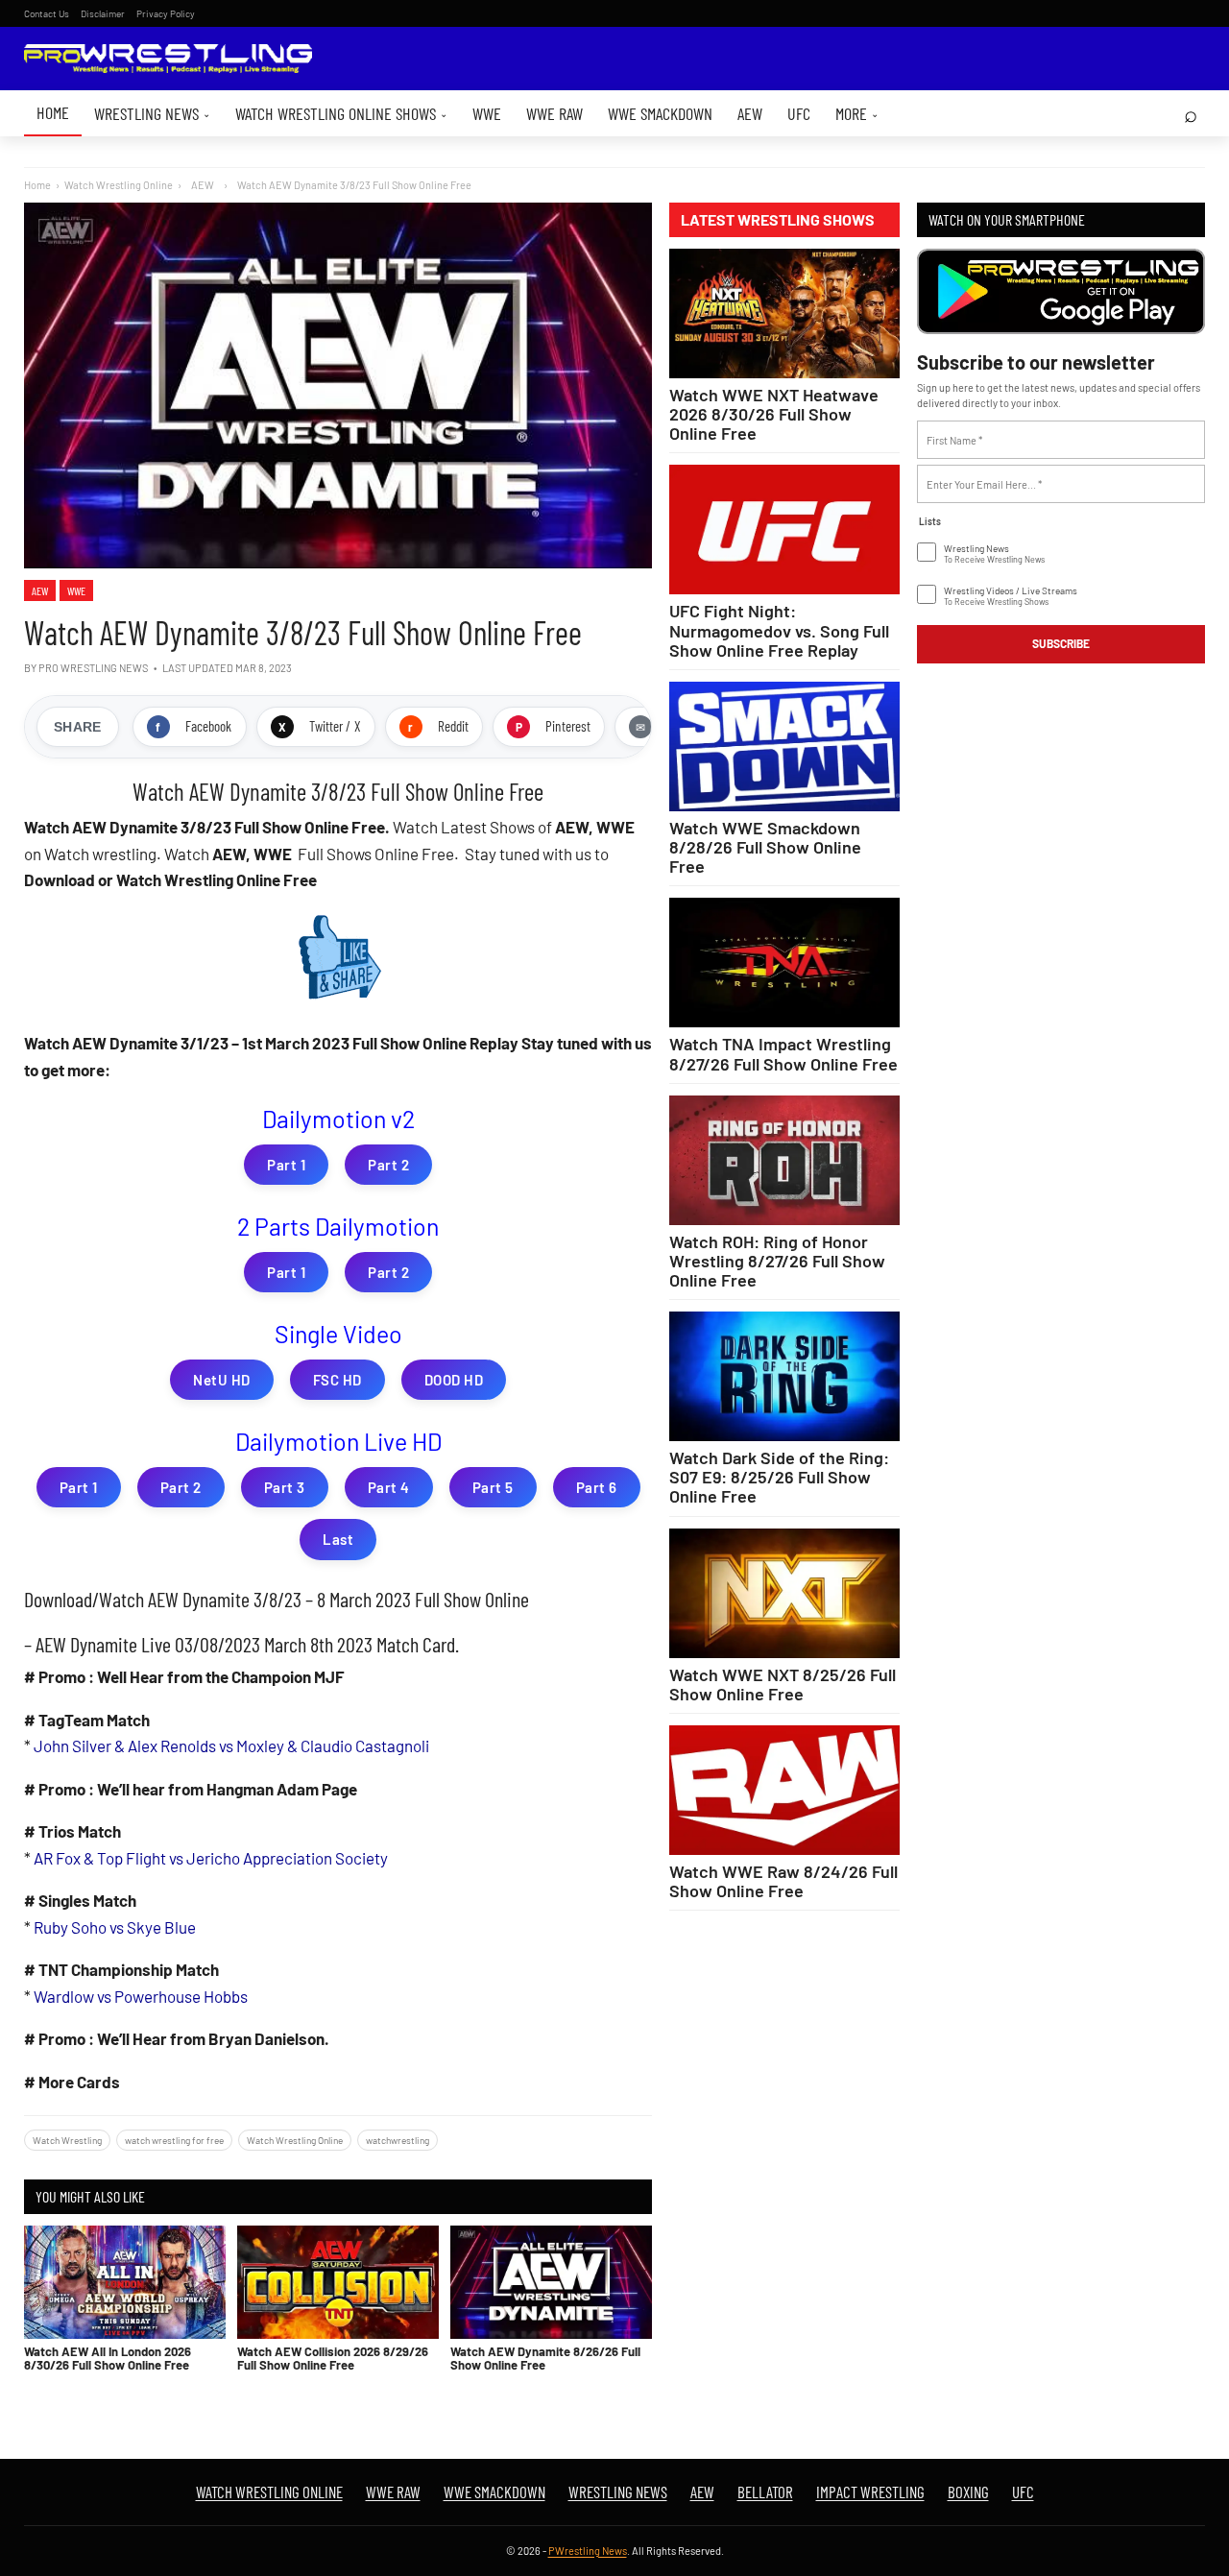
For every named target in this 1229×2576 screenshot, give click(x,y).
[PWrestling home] (168, 59)
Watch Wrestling (67, 2140)
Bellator (765, 2492)
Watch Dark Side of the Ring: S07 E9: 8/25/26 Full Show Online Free (779, 1477)
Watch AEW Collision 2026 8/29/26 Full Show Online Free (333, 2358)
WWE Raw (554, 113)
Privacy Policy (166, 13)
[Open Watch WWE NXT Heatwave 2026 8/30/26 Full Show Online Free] (784, 313)
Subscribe (1061, 643)
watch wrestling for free (174, 2140)
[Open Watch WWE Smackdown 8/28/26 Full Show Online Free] (784, 746)
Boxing (968, 2492)
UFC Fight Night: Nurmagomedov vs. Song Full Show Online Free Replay (779, 630)
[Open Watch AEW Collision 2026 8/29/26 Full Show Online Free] (338, 2282)
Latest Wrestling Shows (778, 220)
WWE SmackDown (660, 113)
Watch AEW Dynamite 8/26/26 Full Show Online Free (545, 2358)
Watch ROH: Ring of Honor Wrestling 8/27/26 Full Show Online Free (777, 1261)
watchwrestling (398, 2140)
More (857, 113)
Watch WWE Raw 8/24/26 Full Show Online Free (783, 1881)
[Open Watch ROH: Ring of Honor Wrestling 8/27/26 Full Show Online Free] (784, 1160)
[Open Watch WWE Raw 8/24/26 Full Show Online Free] (784, 1790)
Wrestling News (152, 113)
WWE (487, 113)
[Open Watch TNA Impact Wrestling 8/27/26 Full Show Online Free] (784, 963)
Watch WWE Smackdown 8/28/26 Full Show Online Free (765, 847)
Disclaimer (103, 13)
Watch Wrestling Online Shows (341, 113)
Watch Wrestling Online (119, 185)
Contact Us (47, 13)
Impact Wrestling (870, 2492)
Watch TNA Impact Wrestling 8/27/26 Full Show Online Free (783, 1053)
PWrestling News (588, 2551)
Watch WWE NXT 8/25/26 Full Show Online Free (783, 1684)
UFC (799, 113)
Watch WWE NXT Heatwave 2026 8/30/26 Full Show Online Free (774, 414)
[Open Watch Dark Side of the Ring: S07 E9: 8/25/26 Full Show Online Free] (784, 1376)
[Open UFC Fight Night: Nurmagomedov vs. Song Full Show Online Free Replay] (784, 530)
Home (53, 112)
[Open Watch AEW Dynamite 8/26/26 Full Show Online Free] (551, 2282)
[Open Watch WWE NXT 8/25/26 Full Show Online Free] (784, 1593)
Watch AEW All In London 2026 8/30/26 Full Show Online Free (108, 2358)
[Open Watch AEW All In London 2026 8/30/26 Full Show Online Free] (125, 2282)
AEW (750, 113)
